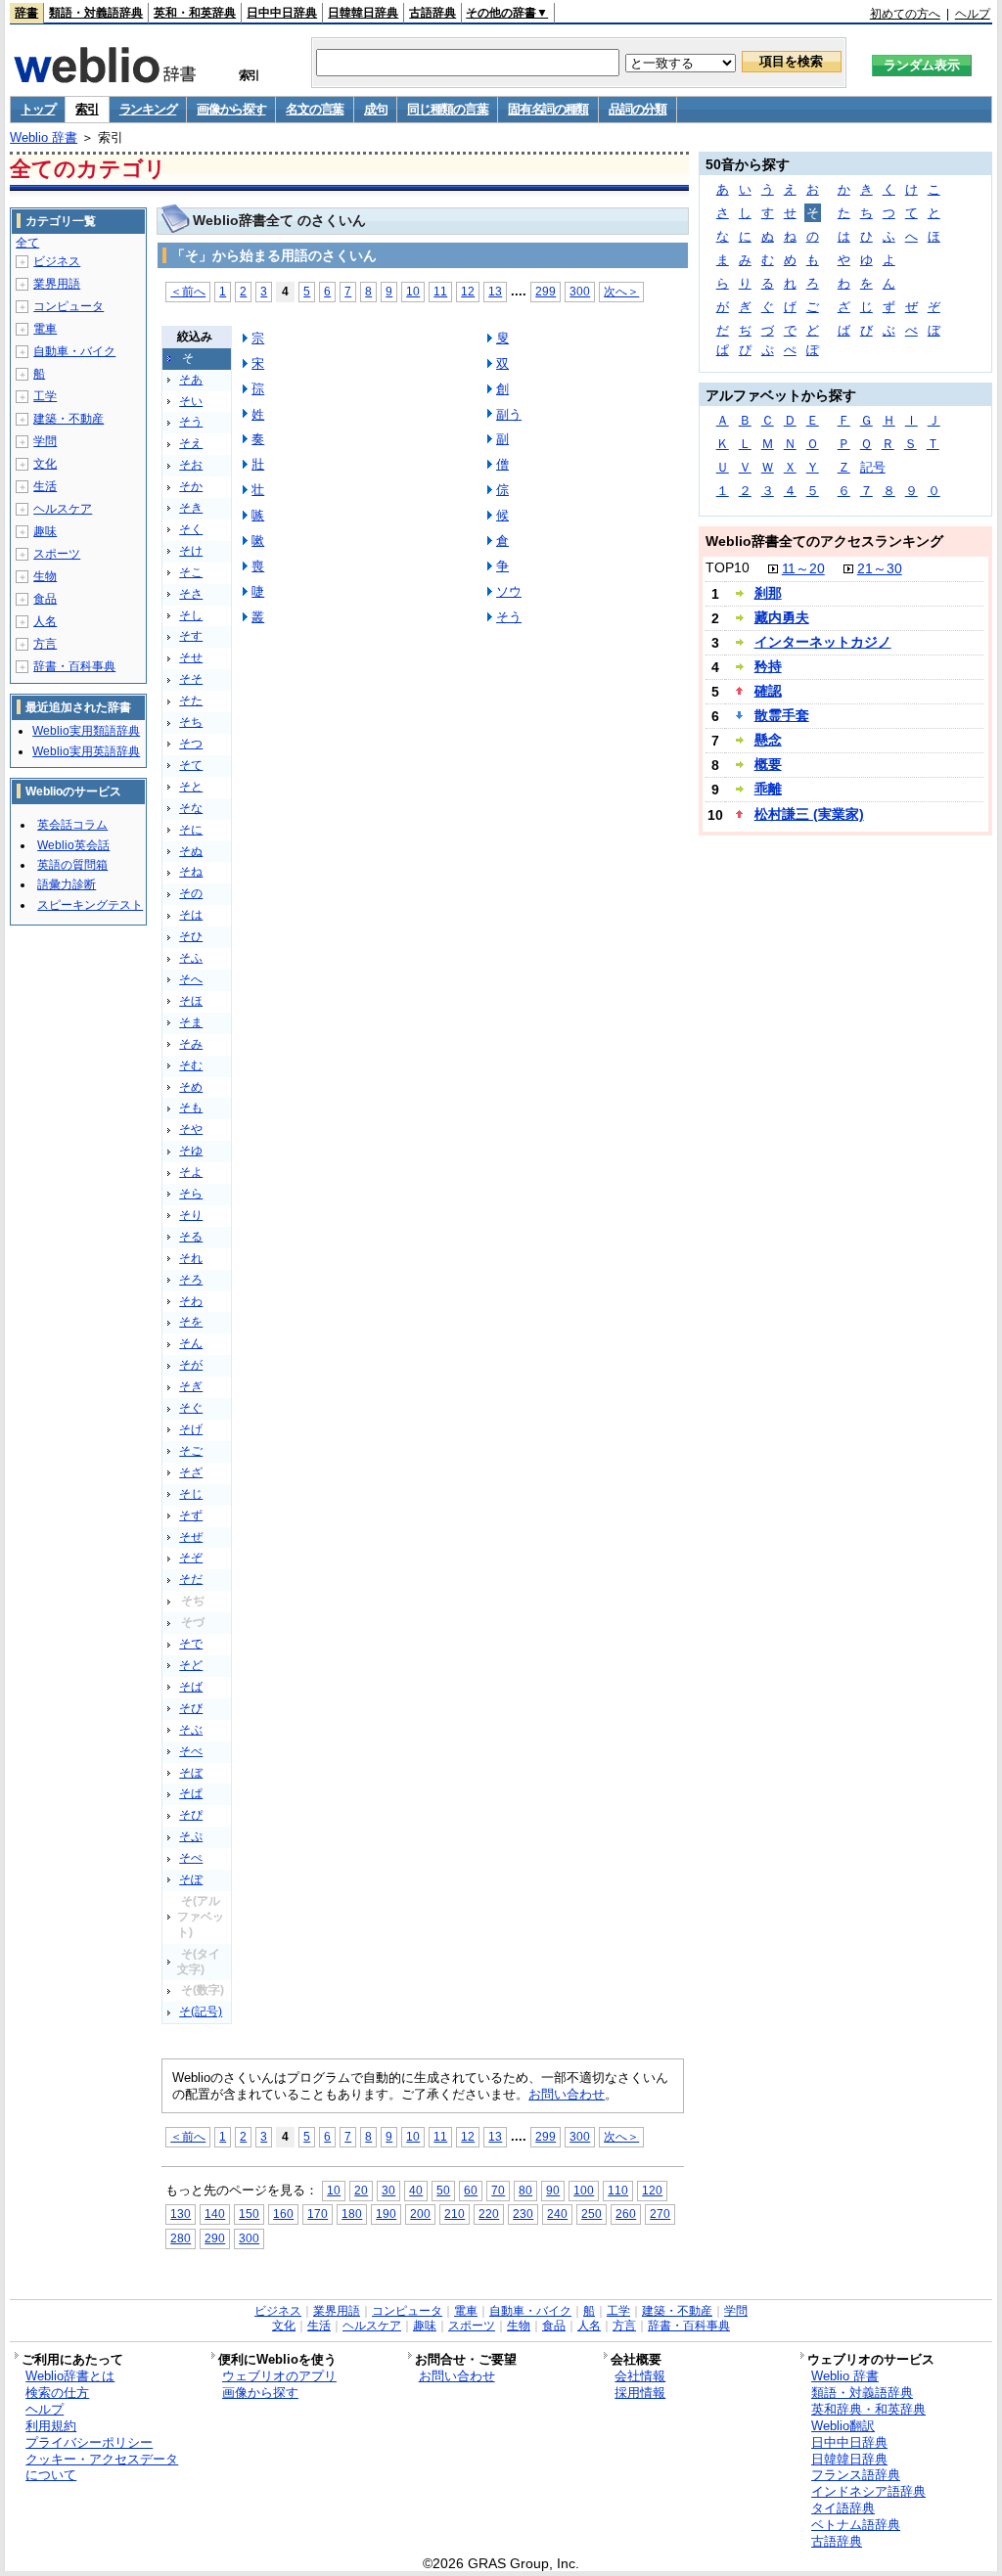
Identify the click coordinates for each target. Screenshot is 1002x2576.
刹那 (768, 593)
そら (191, 1194)
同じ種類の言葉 (447, 109)
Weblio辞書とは (70, 2376)
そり (191, 1215)
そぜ (191, 1537)
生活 (45, 486)
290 (215, 2238)
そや (191, 1129)
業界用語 (57, 284)
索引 (87, 109)
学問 (45, 441)
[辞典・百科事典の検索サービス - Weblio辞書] (105, 77)
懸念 (768, 740)
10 (413, 291)
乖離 (768, 789)
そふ (191, 958)
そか (191, 486)
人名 (45, 621)
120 (652, 2190)
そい (191, 401)
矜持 (768, 666)
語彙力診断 (67, 884)
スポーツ (57, 554)
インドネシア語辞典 (868, 2491)
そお (191, 465)
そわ (191, 1301)
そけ (191, 551)
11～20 (803, 568)
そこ (191, 572)
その (191, 893)
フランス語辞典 (856, 2475)
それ (191, 1258)
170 (318, 2214)
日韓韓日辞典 (363, 13)
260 (626, 2214)
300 (580, 291)
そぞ (191, 1558)
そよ (191, 1172)
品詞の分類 (638, 109)
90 (553, 2190)
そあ (191, 380)
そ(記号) (201, 2011)
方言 (45, 644)
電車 (45, 329)
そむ (191, 1065)
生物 (45, 576)
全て (27, 243)
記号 (873, 467)
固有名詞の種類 (548, 109)
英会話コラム (72, 825)
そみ (191, 1044)
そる (191, 1237)
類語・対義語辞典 (96, 13)
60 (471, 2190)
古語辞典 (433, 13)
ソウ (509, 591)
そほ (191, 1001)
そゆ (191, 1151)
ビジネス (57, 261)
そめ (191, 1087)
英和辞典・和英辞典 (868, 2409)
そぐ (191, 1408)
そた (191, 700)
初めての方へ (905, 14)
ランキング (148, 109)
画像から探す (231, 109)
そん (191, 1343)
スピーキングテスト (90, 905)
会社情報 (640, 2376)
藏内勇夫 (782, 617)
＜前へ (188, 291)
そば (191, 1687)
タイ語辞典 (843, 2508)
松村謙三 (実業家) (809, 814)
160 (283, 2214)
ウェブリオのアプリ (279, 2376)
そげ (191, 1429)
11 (440, 291)
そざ (191, 1472)
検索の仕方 (57, 2393)
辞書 (26, 13)
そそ (191, 679)
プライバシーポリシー (89, 2442)
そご (191, 1451)
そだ (191, 1579)
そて (191, 765)
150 (249, 2214)
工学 (45, 396)
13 (495, 291)
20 (361, 2190)
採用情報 (640, 2393)
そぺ (191, 1858)
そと (191, 787)
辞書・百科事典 (74, 666)
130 (181, 2214)
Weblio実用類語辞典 (86, 731)
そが (191, 1365)
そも (191, 1107)
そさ (191, 594)
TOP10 (728, 567)
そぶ (191, 1730)
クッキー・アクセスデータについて (102, 2467)
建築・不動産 (68, 419)
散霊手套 (782, 715)
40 (416, 2190)
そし (191, 615)
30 (388, 2190)
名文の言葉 (315, 109)
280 (181, 2238)
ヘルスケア (63, 509)
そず (191, 1515)
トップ (38, 109)
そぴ (191, 1815)
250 (592, 2214)
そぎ (191, 1386)
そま (191, 1022)
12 (468, 291)
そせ (191, 657)
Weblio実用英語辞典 (86, 751)
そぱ (191, 1793)
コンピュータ (68, 306)
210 (455, 2214)
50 (443, 2190)
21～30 (880, 568)
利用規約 (51, 2426)
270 (660, 2214)
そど (191, 1665)
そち (191, 722)
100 (584, 2190)
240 (557, 2214)
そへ (191, 979)
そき (191, 508)
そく (191, 529)
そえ (191, 443)
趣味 (45, 531)
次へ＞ (621, 291)
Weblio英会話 (73, 845)
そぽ (191, 1879)
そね (191, 872)
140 (215, 2214)
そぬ (191, 851)
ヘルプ (973, 14)
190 (386, 2214)
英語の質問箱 (72, 865)
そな (191, 808)
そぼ (191, 1773)
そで (191, 1644)
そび (191, 1708)
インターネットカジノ (823, 642)
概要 (768, 764)
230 (523, 2214)
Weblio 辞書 (44, 137)
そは (191, 915)
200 (420, 2214)
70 (498, 2190)
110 (618, 2190)
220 (489, 2214)
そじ (191, 1494)
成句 (375, 109)
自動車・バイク (74, 351)
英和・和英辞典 (195, 13)
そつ (191, 744)
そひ (191, 936)
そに (191, 830)
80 (525, 2190)
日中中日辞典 (282, 13)
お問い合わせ (567, 2094)
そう (191, 422)
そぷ (191, 1836)
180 (352, 2214)
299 (546, 291)
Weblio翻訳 (843, 2426)
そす (191, 636)
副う (509, 414)
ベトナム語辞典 (856, 2525)
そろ (191, 1280)
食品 (45, 599)
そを (191, 1322)
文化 (45, 464)
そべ (191, 1751)
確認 (768, 691)
